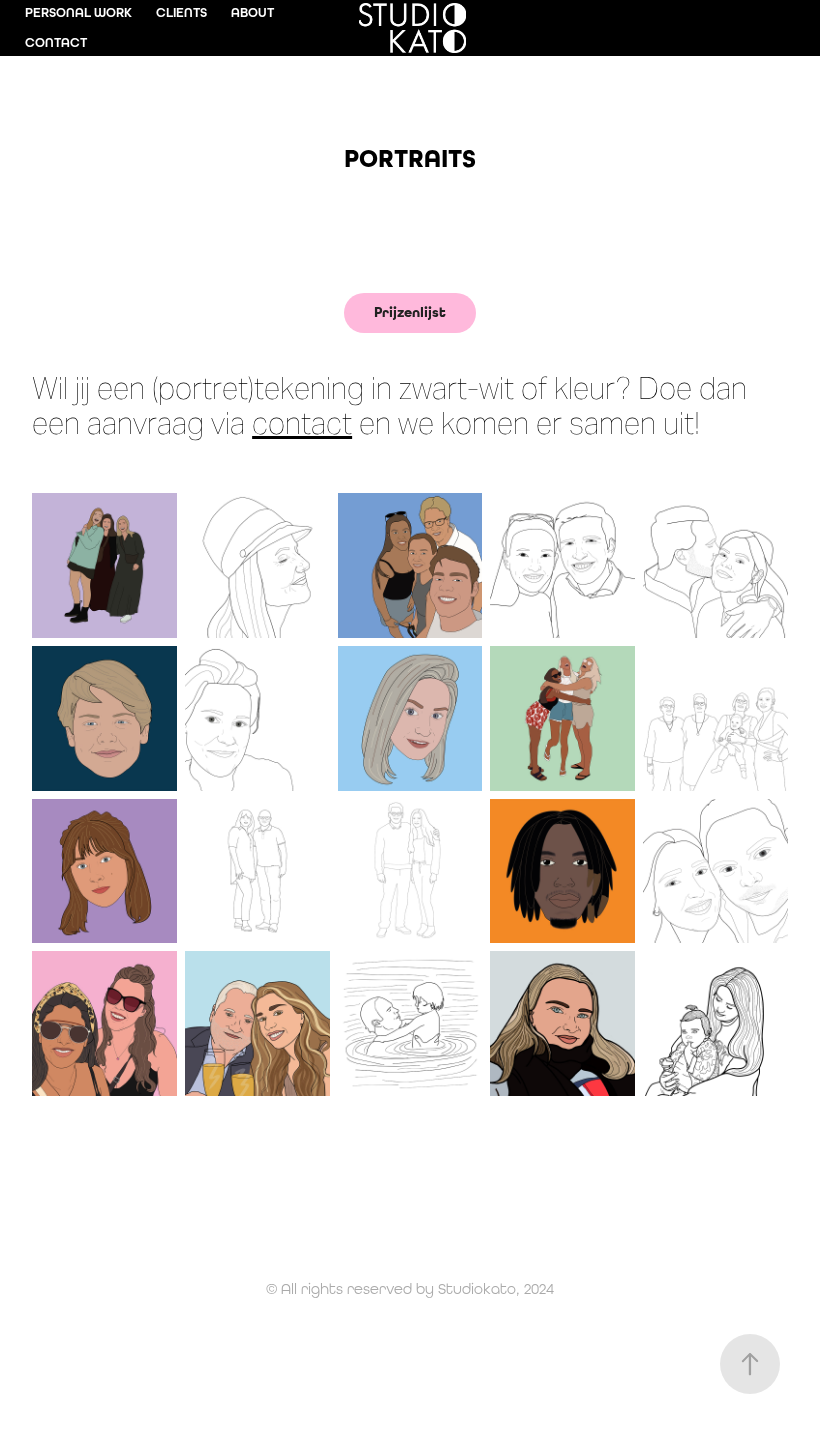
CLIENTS (181, 12)
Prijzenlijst (410, 312)
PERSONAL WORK (78, 12)
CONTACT (56, 42)
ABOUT (252, 12)
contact (302, 423)
